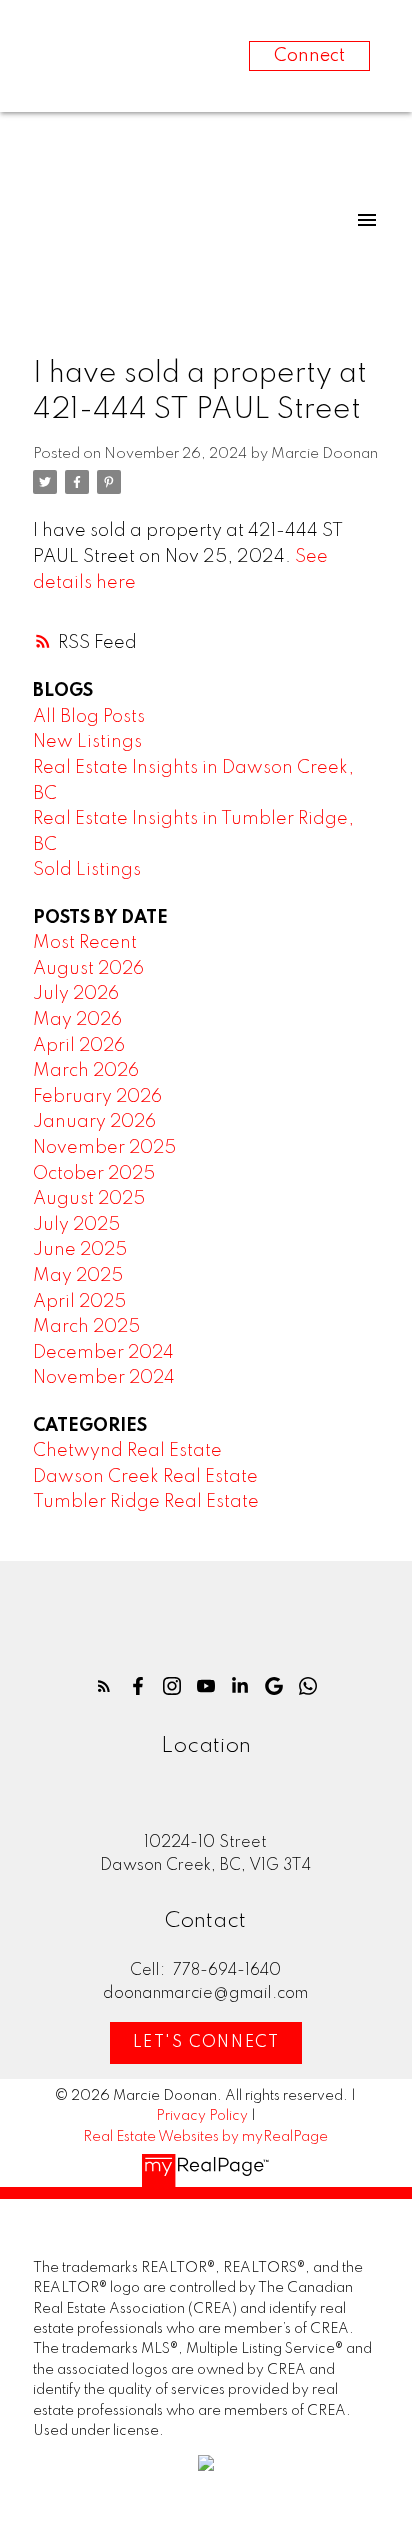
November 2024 (104, 1378)
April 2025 (79, 1302)
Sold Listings (87, 870)
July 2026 (76, 994)
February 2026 (97, 1097)
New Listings (87, 742)
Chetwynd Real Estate (127, 1451)
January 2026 (94, 1122)
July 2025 (76, 1225)
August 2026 (88, 969)
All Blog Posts (89, 717)
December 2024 (103, 1353)
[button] (104, 1686)
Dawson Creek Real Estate (145, 1477)
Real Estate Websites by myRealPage (205, 2137)
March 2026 (86, 1071)
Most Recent (85, 943)
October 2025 (94, 1174)
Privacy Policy (202, 2116)
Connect (309, 56)
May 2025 (78, 1276)
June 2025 (80, 1250)
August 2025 (89, 1199)
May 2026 (77, 1020)
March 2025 (86, 1327)
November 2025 (104, 1148)
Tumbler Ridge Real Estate (146, 1502)
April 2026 (79, 1046)
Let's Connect (206, 2043)
